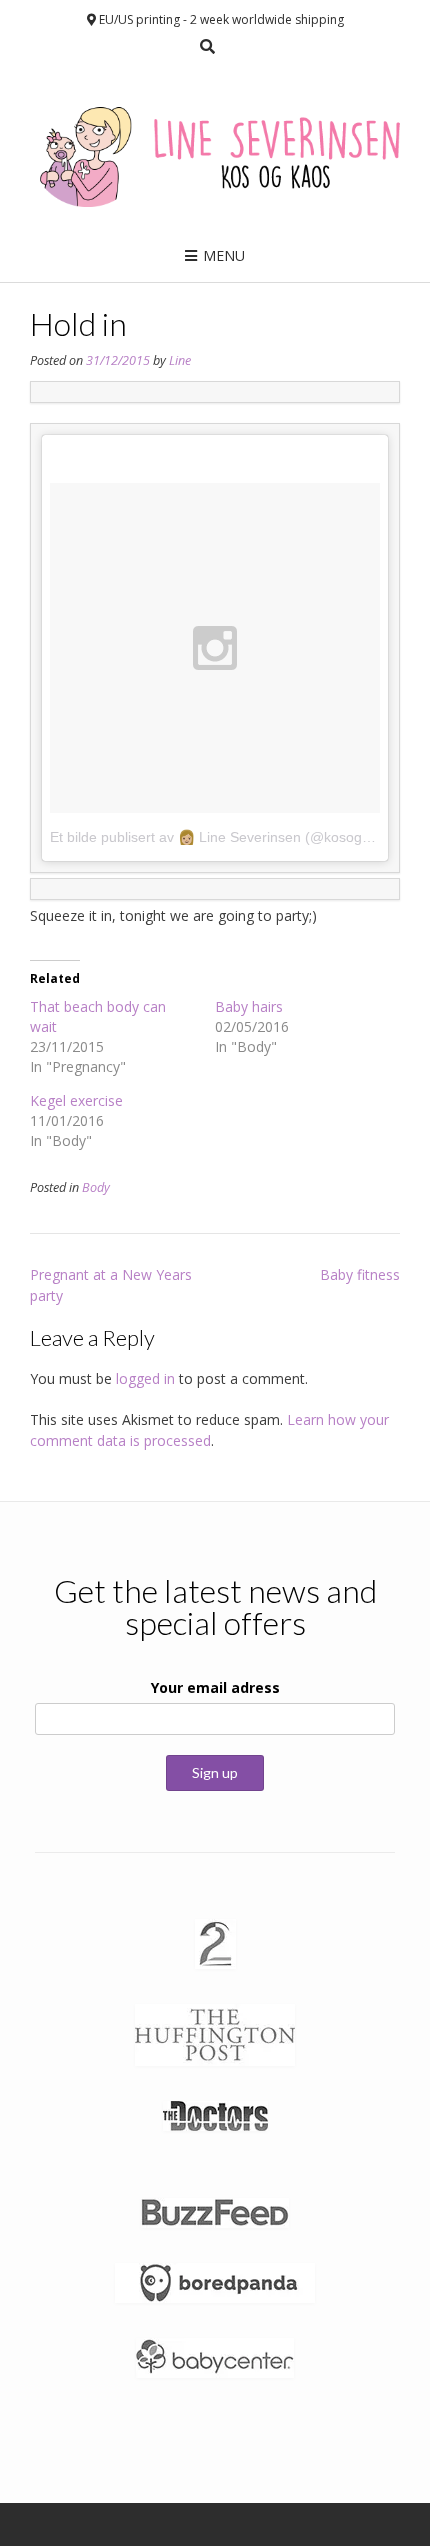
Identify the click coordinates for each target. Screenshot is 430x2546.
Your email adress (215, 1687)
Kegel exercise (76, 1100)
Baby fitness (360, 1274)
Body (96, 1187)
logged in (145, 1378)
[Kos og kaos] (215, 149)
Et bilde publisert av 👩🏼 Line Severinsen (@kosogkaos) (223, 837)
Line (180, 360)
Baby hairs (249, 1006)
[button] (215, 1944)
